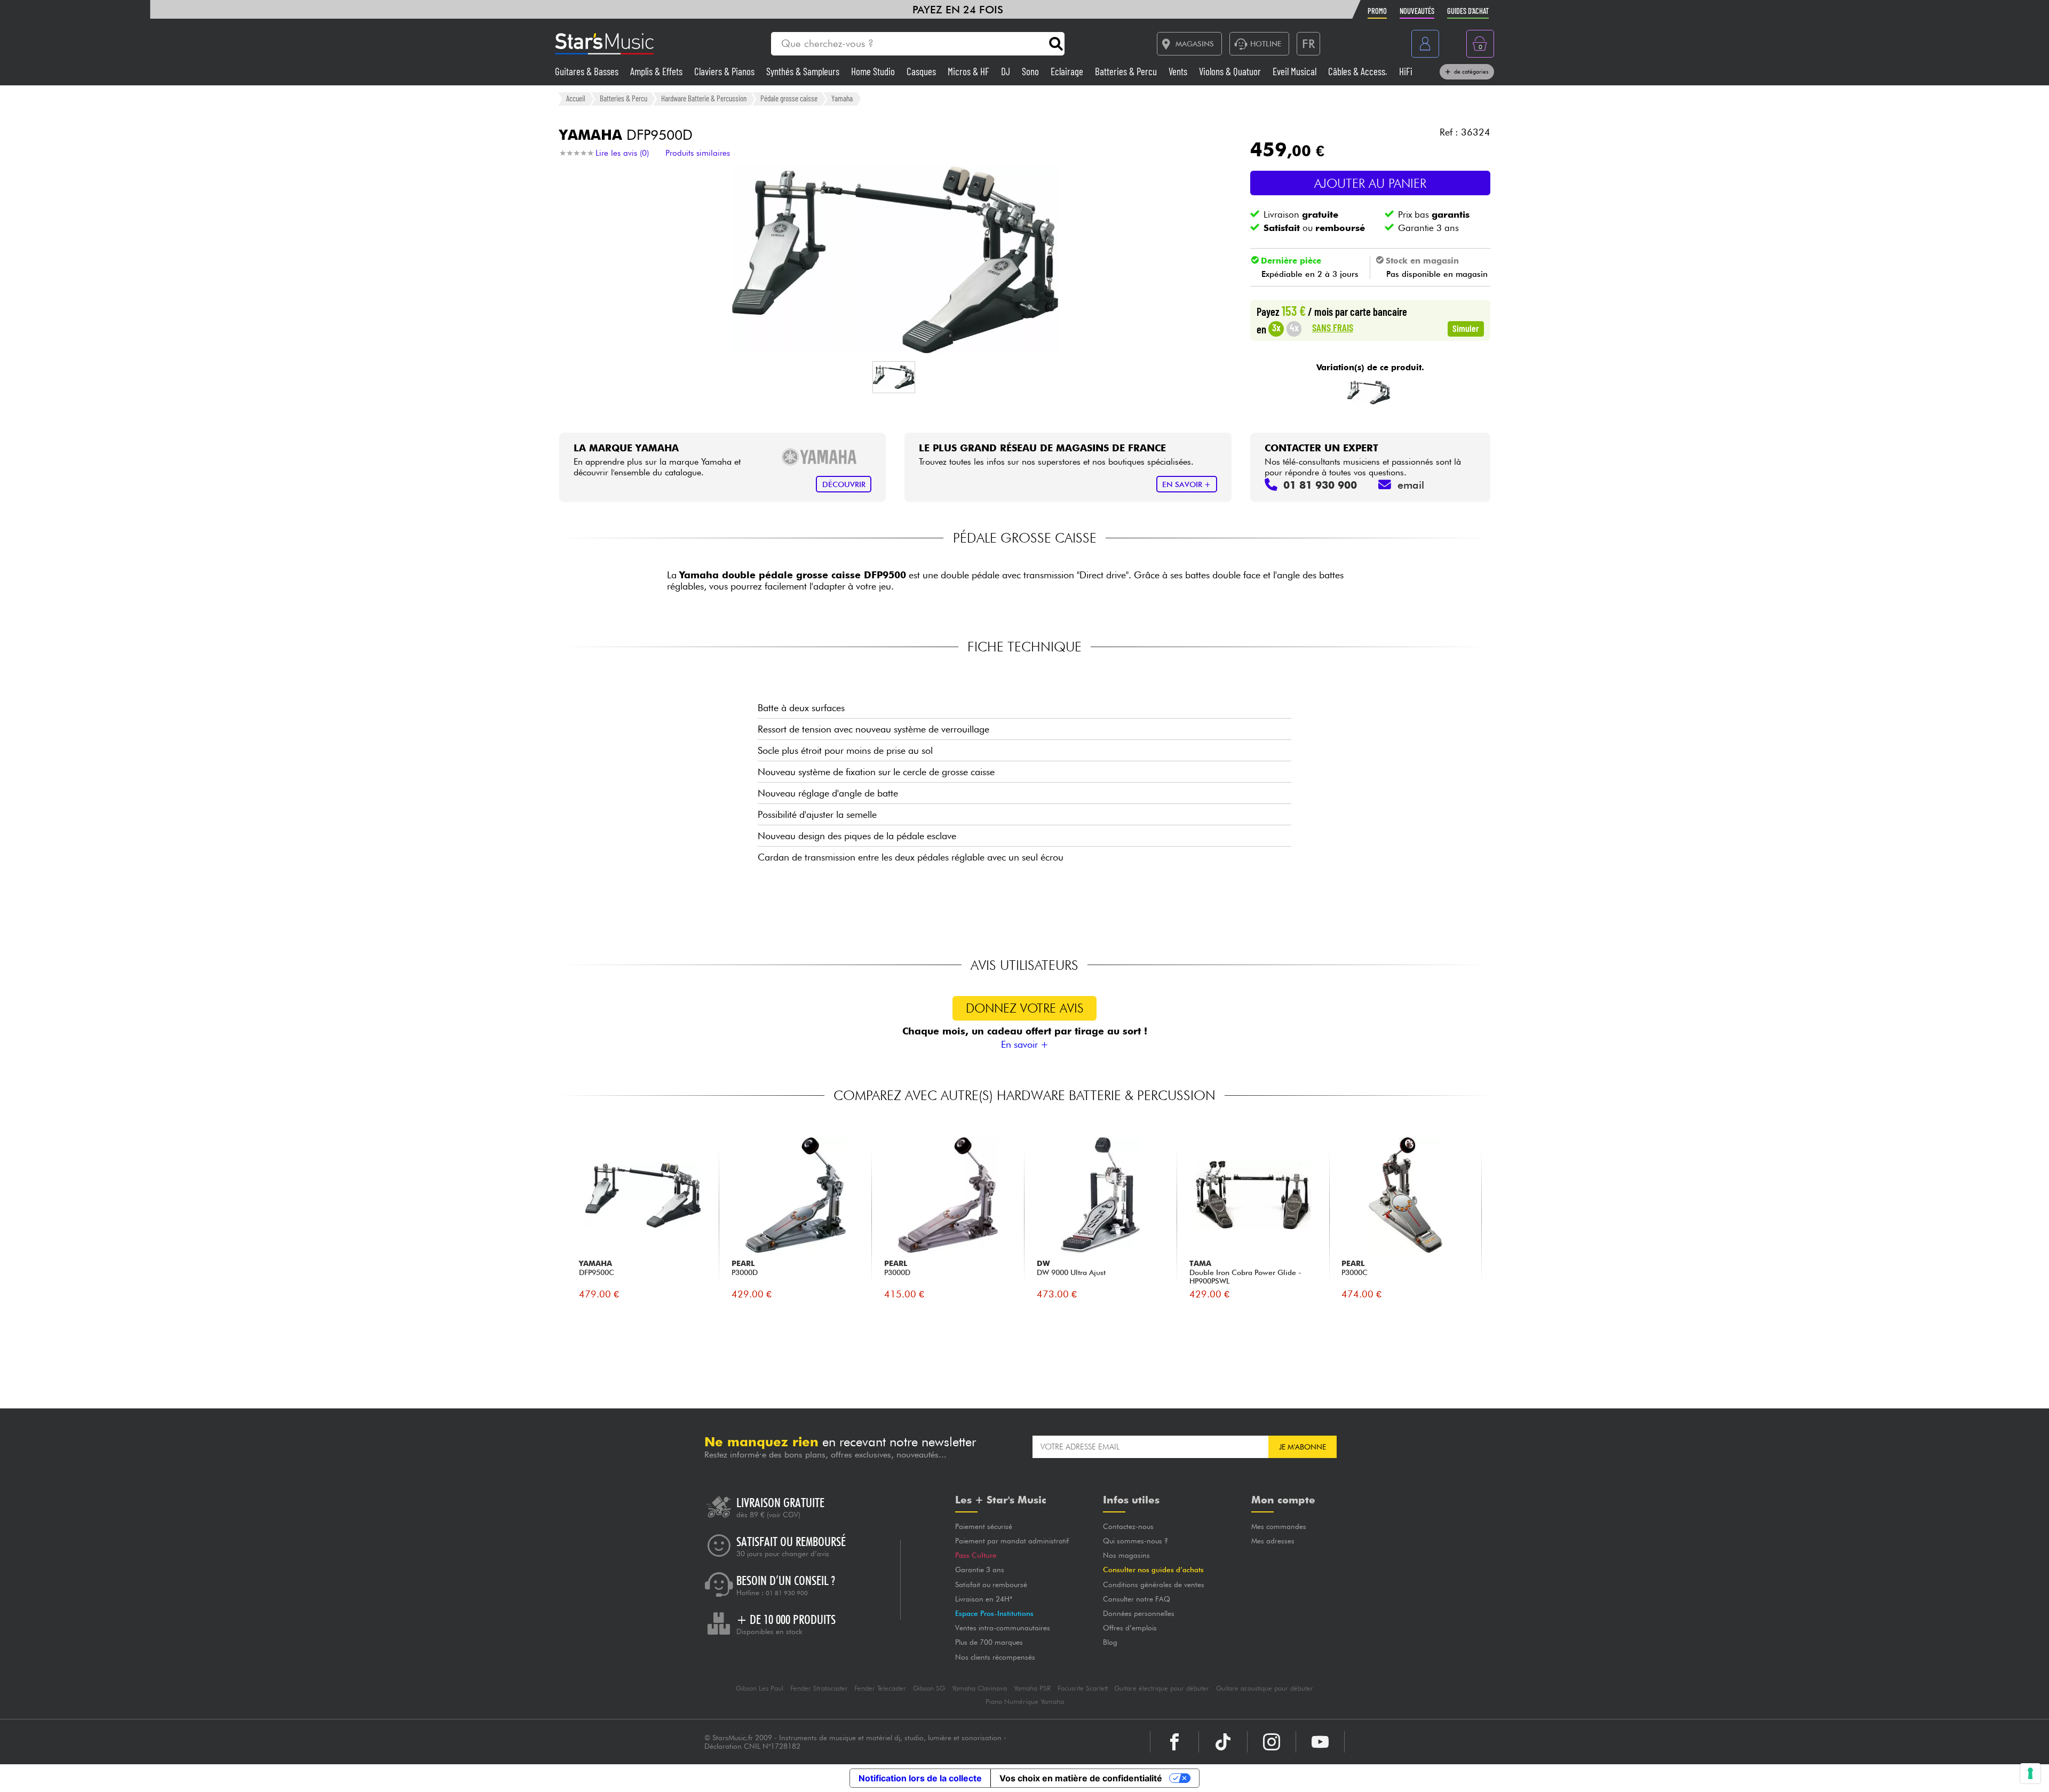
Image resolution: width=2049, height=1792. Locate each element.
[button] (894, 377)
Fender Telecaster (880, 1688)
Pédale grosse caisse (789, 98)
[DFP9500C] (1369, 392)
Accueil (576, 98)
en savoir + (1186, 484)
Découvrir (844, 484)
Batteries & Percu (1127, 71)
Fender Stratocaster (819, 1688)
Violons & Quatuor (1231, 71)
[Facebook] (1174, 1742)
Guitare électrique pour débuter (1162, 1688)
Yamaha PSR (1032, 1688)
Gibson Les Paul (760, 1688)
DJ (1007, 71)
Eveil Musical (1296, 71)
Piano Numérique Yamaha (1025, 1702)
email (1411, 485)
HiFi (1406, 71)
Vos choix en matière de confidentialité (1081, 1778)
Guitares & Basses (588, 71)
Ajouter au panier (1370, 183)
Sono (1031, 71)
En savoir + (1025, 1044)
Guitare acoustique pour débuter (1265, 1688)
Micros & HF (970, 71)
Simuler (1466, 328)
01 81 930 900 (787, 1593)
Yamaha (842, 98)
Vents (1179, 71)
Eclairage (1068, 71)
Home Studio (874, 71)
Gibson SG (929, 1688)
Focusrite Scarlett (1083, 1688)
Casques (922, 71)
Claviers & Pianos (725, 71)
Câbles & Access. (1359, 71)
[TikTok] (1223, 1742)
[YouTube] (1320, 1742)
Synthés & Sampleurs (804, 71)
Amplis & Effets (657, 71)
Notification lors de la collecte (920, 1778)
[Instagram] (1272, 1742)
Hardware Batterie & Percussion (704, 98)
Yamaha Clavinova (979, 1688)
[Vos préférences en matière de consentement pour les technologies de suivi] (2030, 1773)
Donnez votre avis (1025, 1008)
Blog (1110, 1642)
